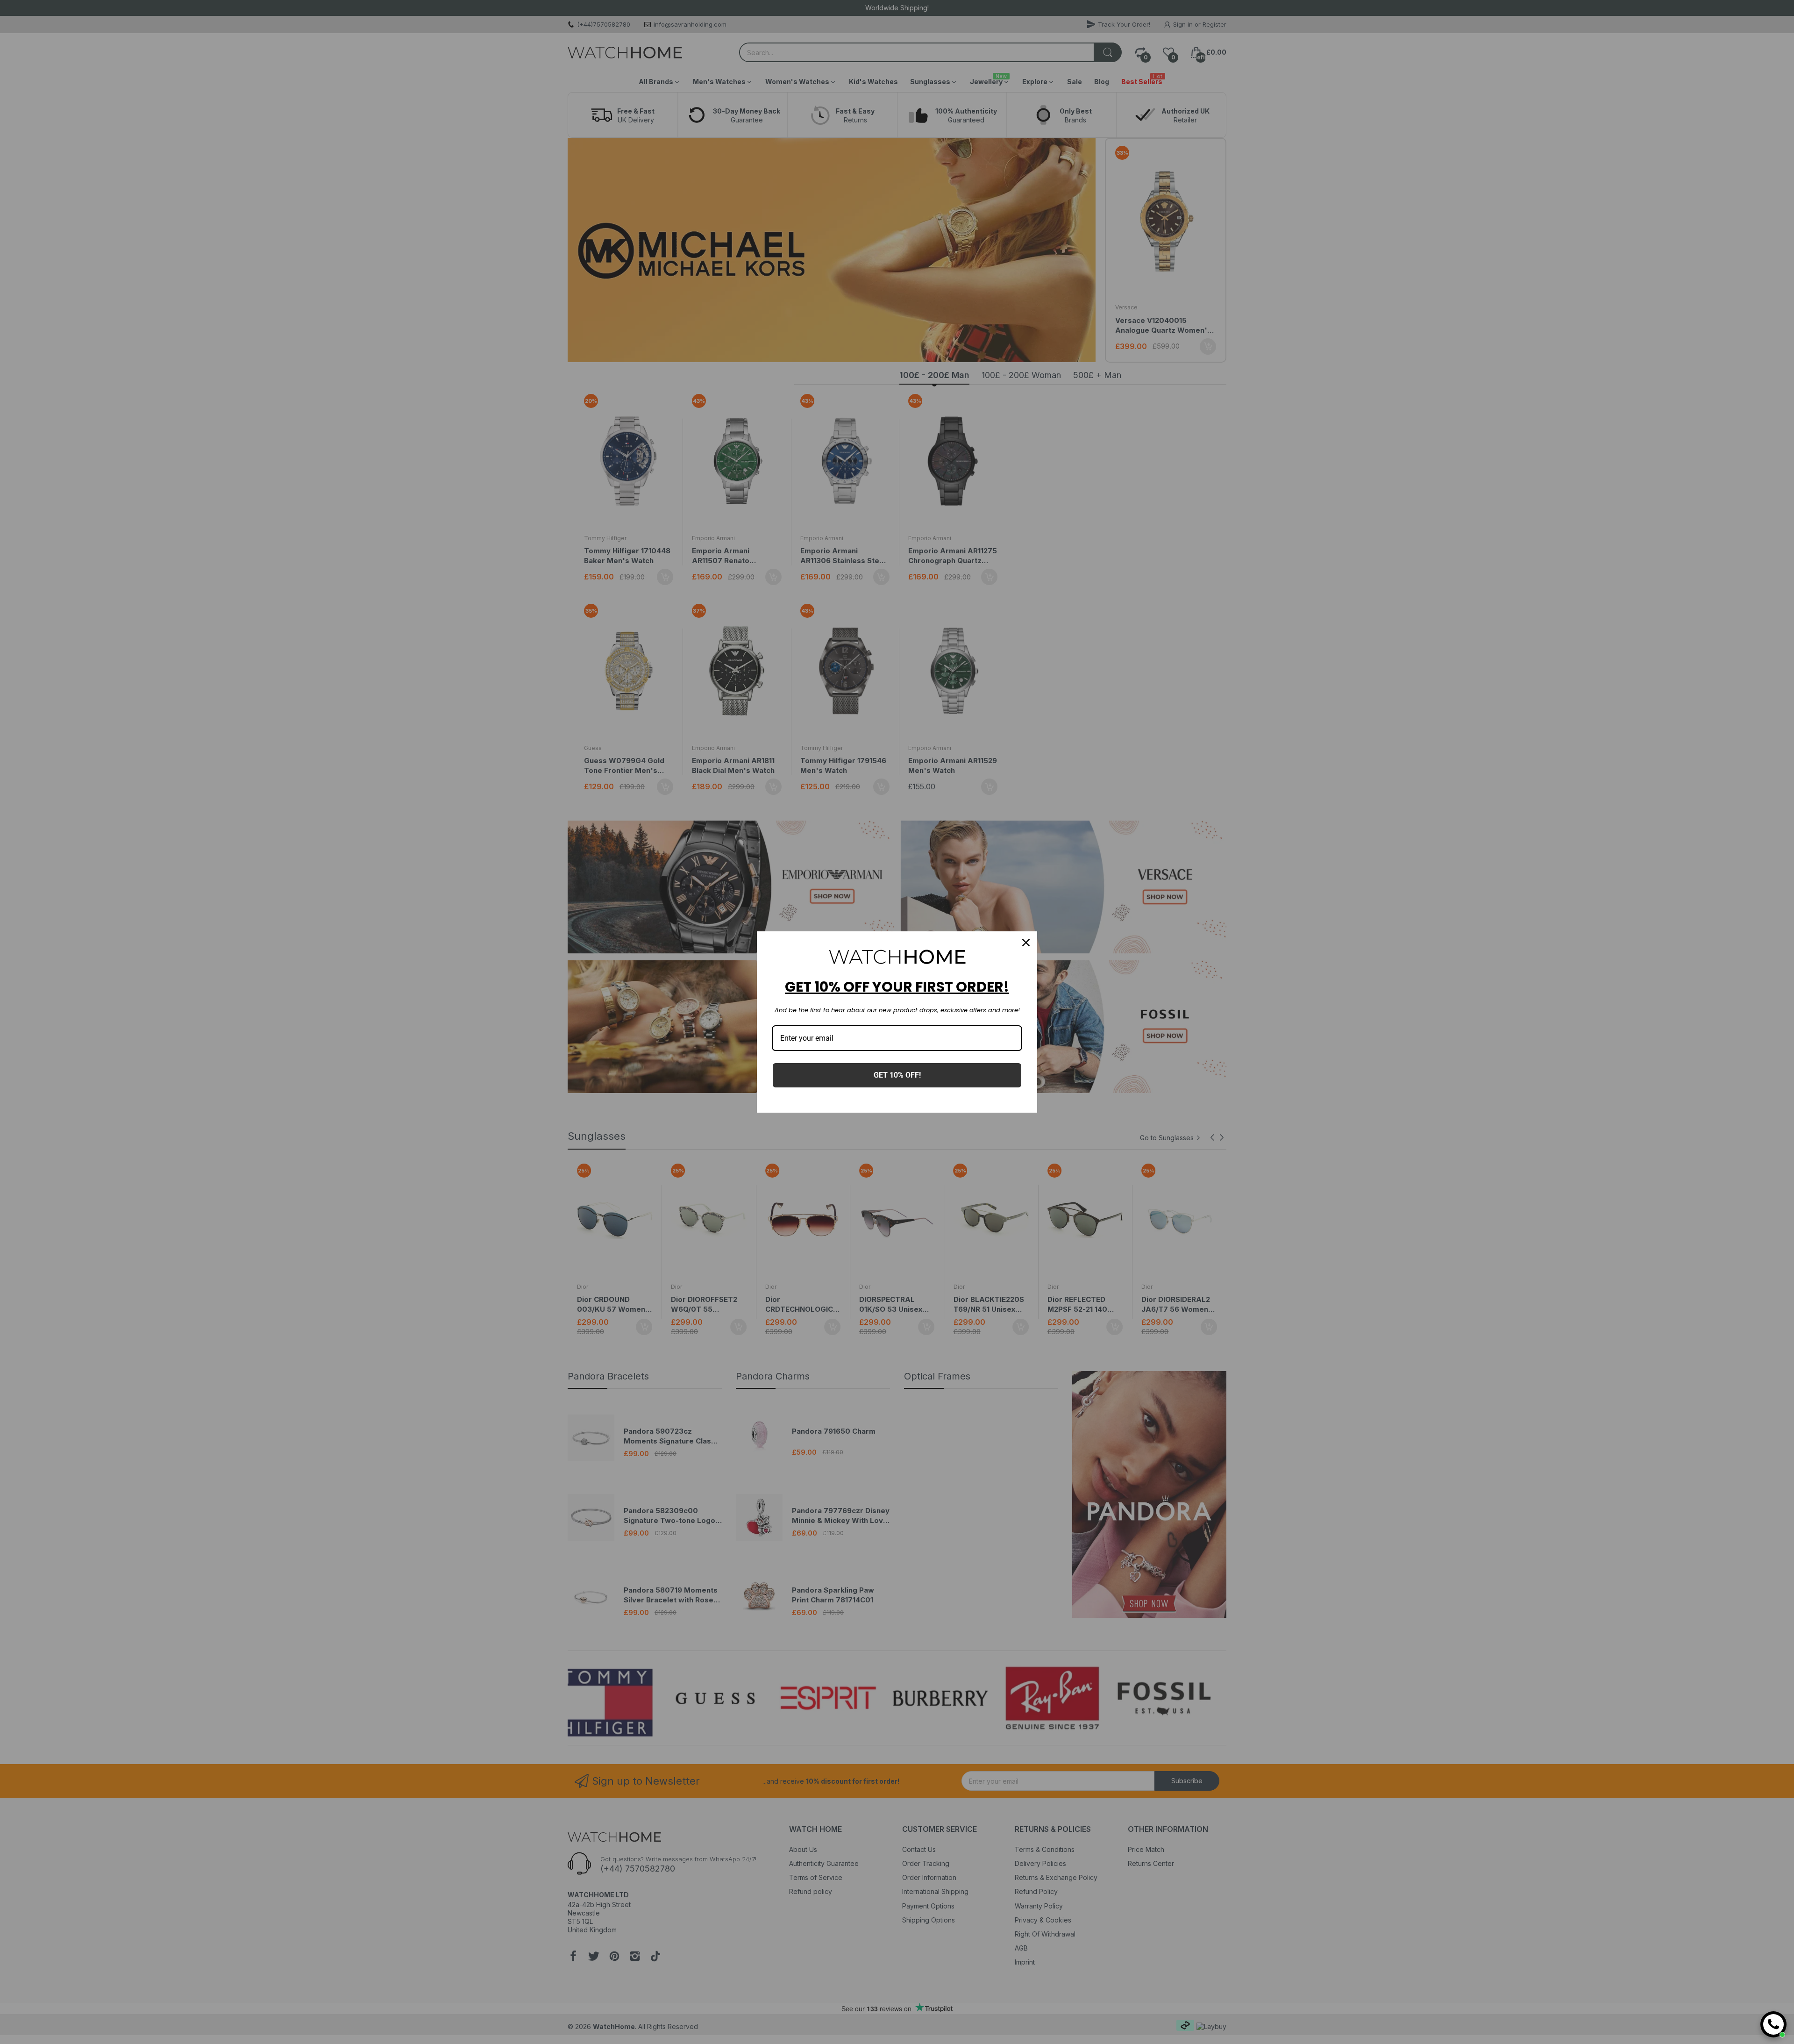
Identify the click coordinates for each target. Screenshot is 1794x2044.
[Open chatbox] (1773, 2024)
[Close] (1026, 943)
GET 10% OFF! (897, 1075)
